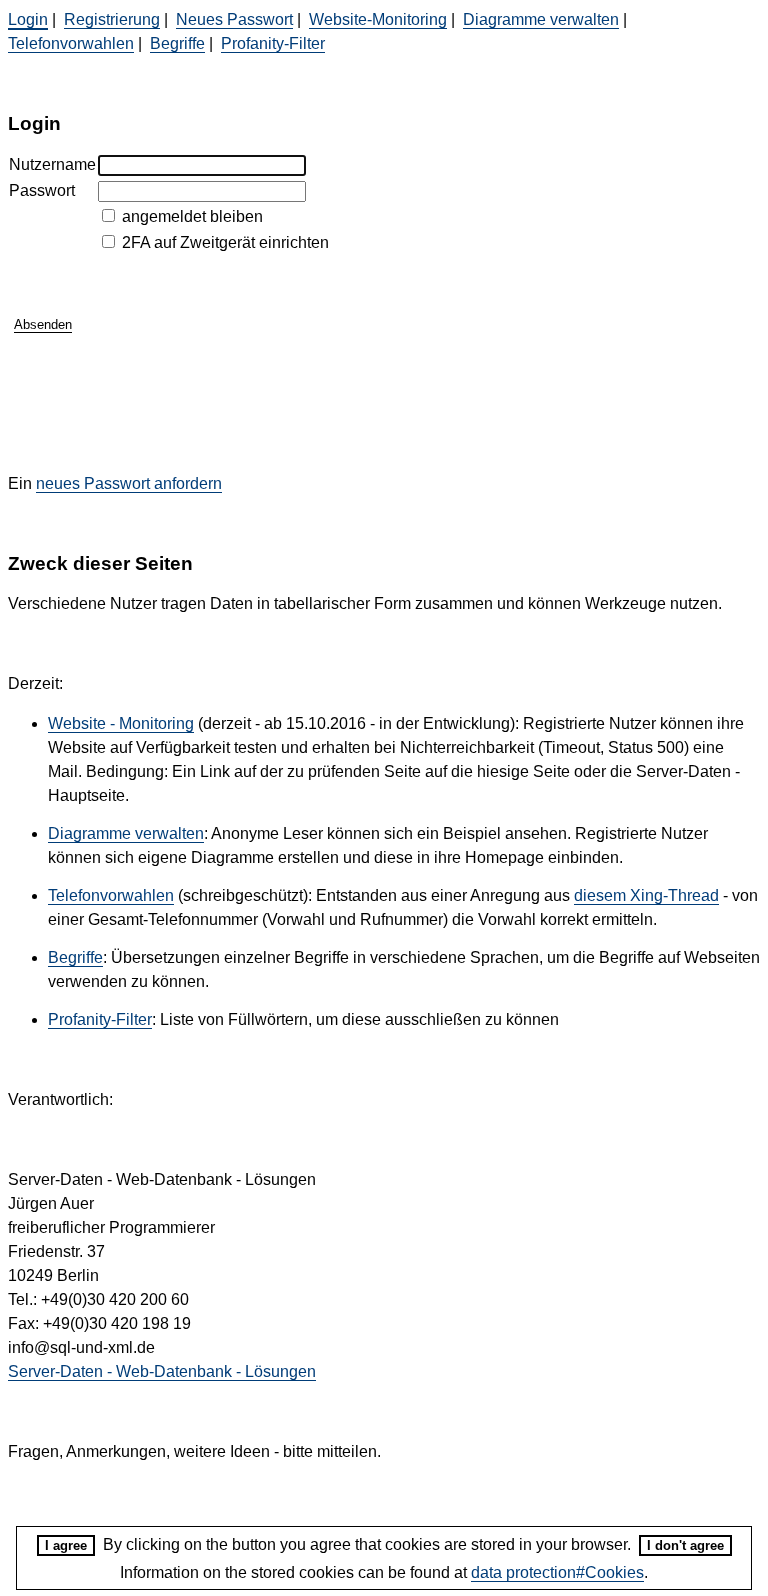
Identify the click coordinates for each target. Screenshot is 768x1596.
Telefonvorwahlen (71, 43)
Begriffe (177, 43)
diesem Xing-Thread (646, 895)
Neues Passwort (234, 19)
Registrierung (112, 19)
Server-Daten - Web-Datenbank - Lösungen (162, 1371)
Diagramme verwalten (541, 19)
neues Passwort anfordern (129, 483)
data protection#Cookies (557, 1572)
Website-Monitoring (378, 19)
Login (28, 19)
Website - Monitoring (121, 723)
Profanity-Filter (273, 43)
